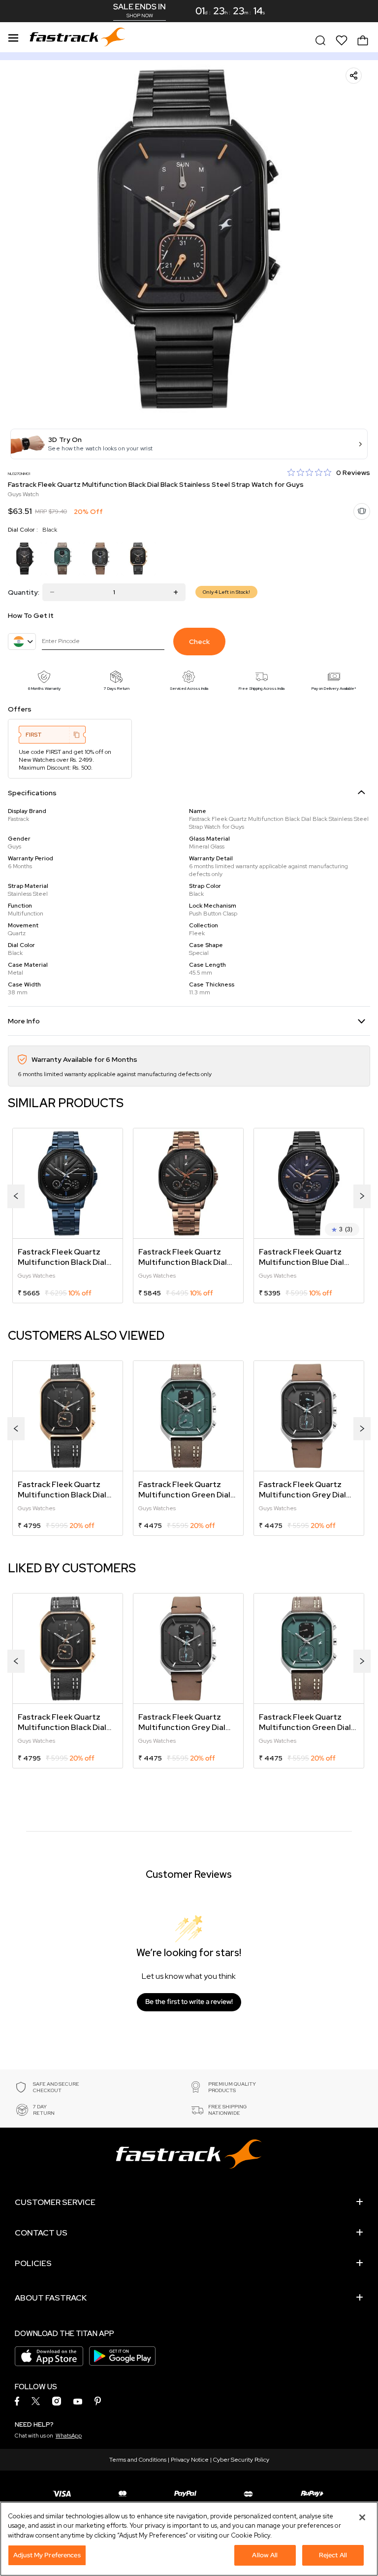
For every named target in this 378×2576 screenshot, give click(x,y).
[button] (189, 444)
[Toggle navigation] (13, 36)
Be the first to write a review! (189, 2001)
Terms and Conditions (138, 2460)
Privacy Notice (190, 2460)
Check (199, 642)
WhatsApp (69, 2436)
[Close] (362, 2517)
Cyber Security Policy (241, 2460)
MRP (41, 511)
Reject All (333, 2555)
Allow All (265, 2555)
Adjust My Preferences (47, 2555)
